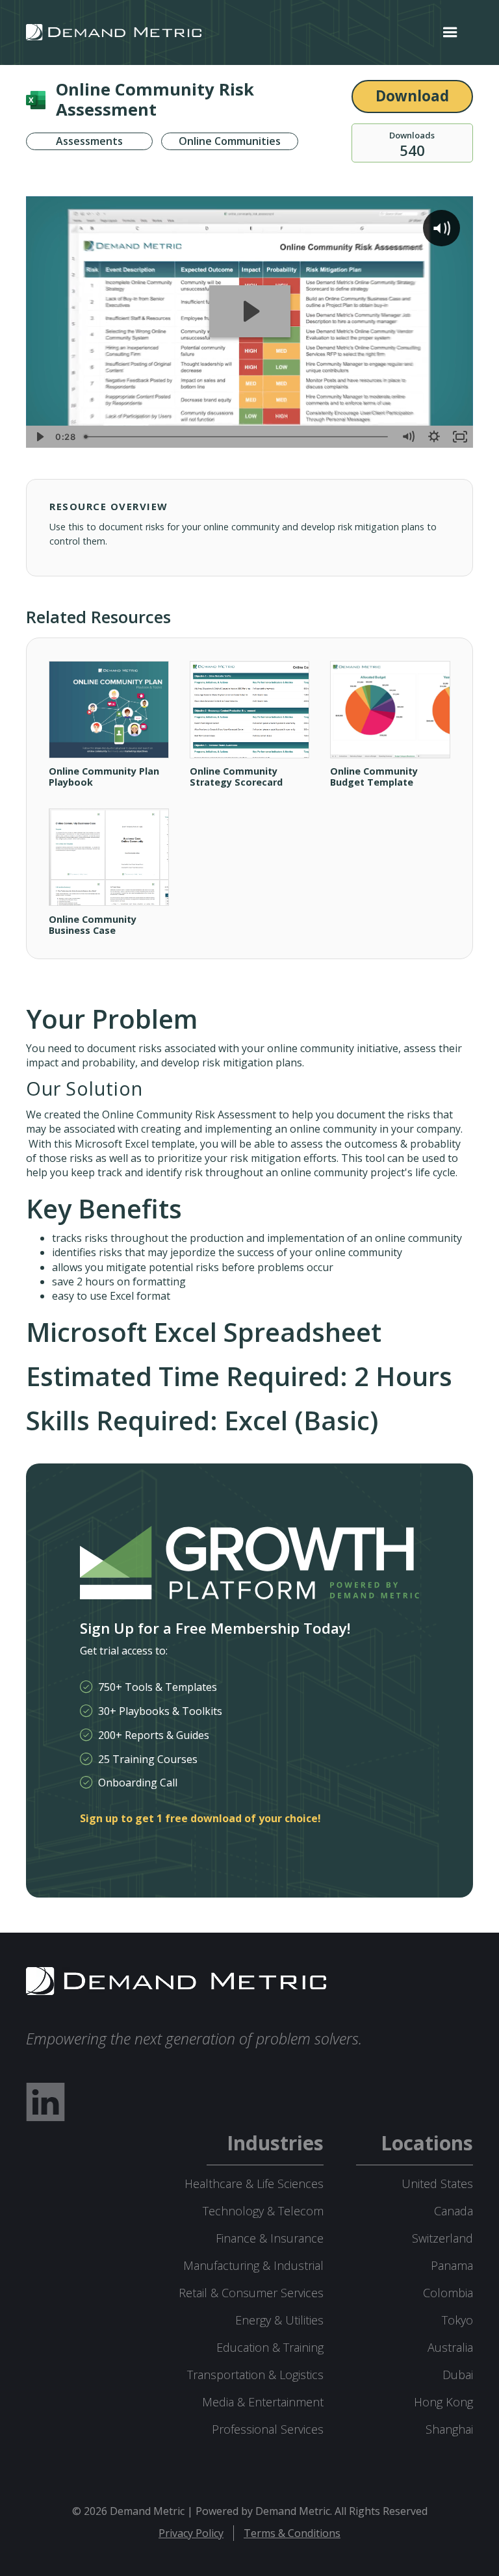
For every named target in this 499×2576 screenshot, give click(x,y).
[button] (450, 32)
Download (412, 96)
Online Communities (230, 142)
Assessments (89, 142)
